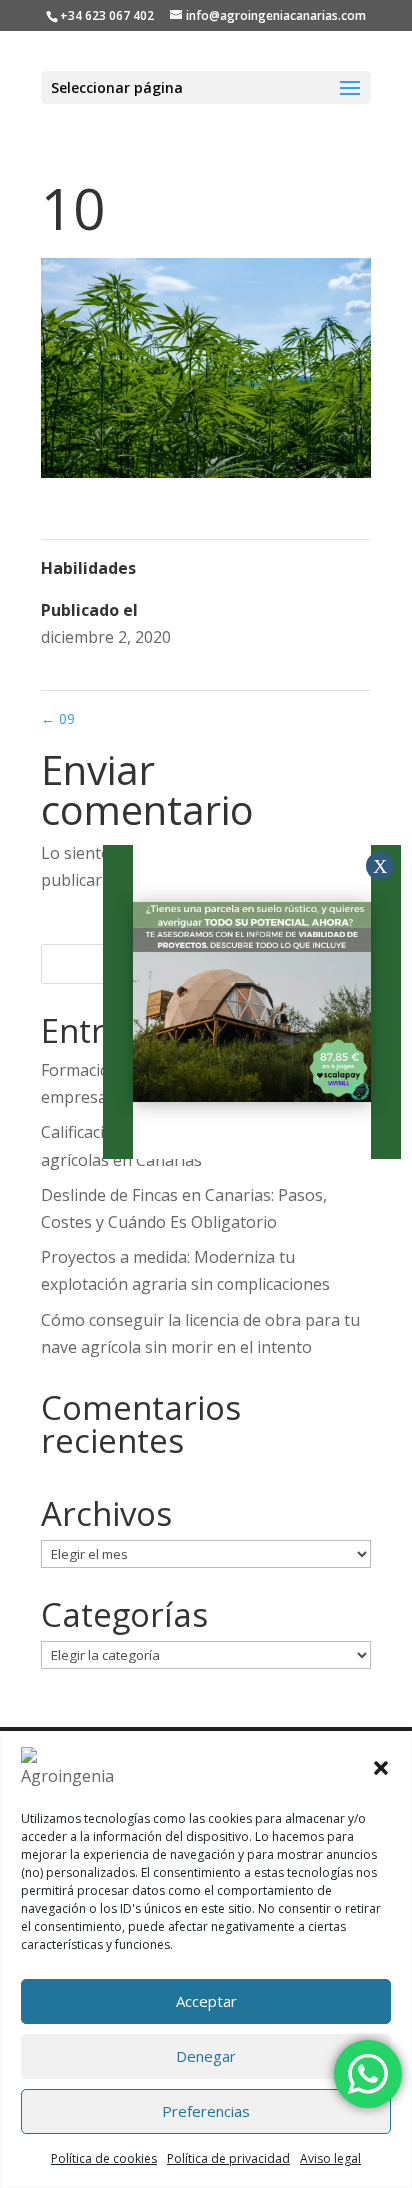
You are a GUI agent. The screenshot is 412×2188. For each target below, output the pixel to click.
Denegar (206, 2056)
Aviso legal (330, 2158)
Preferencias (206, 2111)
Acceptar (206, 2001)
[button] (381, 1768)
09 (58, 718)
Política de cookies (104, 2158)
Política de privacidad (228, 2158)
